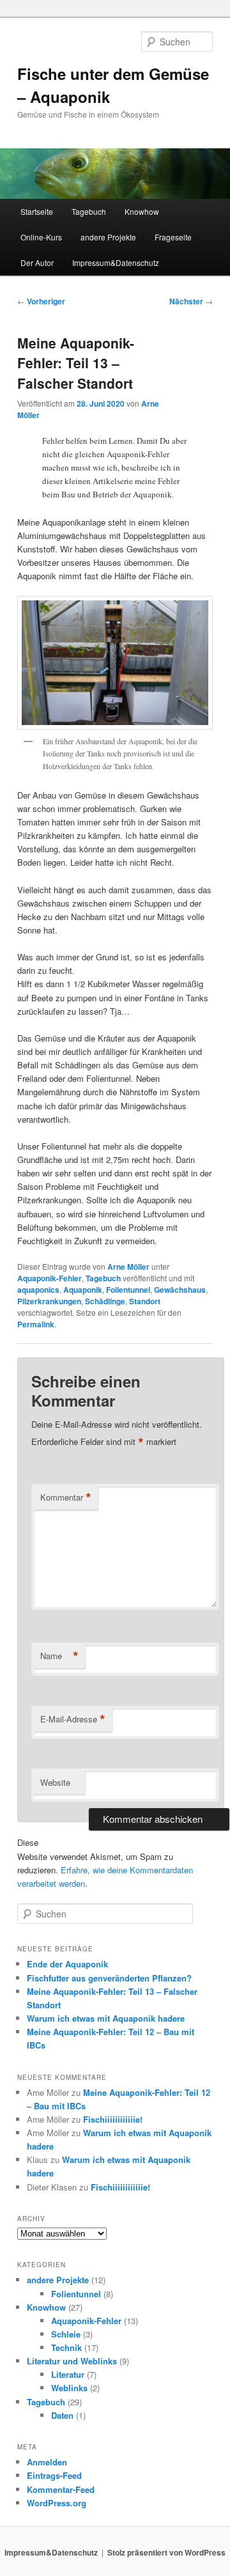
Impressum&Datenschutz (116, 262)
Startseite (37, 211)
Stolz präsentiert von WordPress (166, 2552)
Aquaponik (83, 1290)
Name (59, 1656)
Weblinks (69, 2388)
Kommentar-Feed (61, 2489)
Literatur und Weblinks (72, 2361)
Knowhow (142, 211)
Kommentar (66, 1497)
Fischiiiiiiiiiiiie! (113, 2119)
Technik (66, 2347)
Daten (62, 2415)
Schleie (66, 2334)
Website (55, 1782)
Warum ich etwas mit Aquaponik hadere (106, 2018)
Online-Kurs (41, 237)
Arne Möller (128, 1267)
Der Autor (37, 262)
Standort (145, 1301)
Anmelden (47, 2462)
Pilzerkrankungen (49, 1301)
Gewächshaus (180, 1290)
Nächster (191, 301)
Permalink (36, 1324)
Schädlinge (105, 1301)
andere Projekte (108, 237)
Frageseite (173, 237)
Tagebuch (89, 211)
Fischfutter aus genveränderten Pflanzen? (109, 1978)
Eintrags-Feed (54, 2475)
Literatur (68, 2374)
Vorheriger (41, 301)
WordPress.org (57, 2503)
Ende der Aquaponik (67, 1964)
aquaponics (38, 1290)
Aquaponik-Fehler (50, 1278)
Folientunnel (128, 1290)
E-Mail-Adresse (73, 1719)
